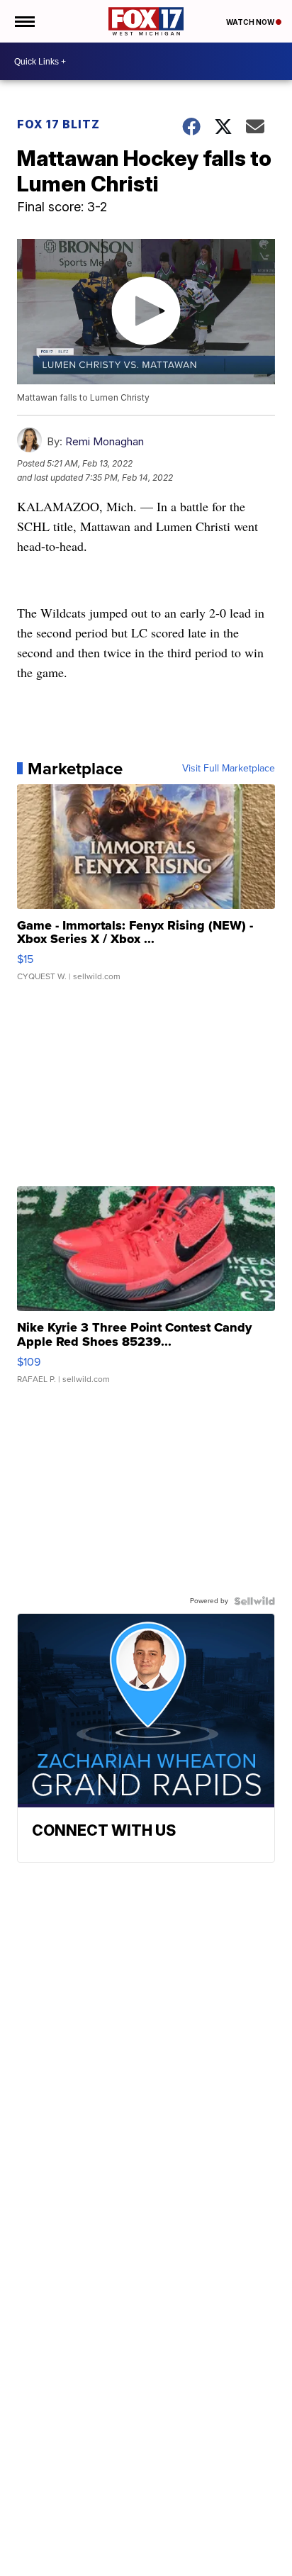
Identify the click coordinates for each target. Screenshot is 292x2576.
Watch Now (251, 22)
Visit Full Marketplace (229, 769)
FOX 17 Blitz (58, 124)
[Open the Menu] (24, 21)
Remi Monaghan (105, 441)
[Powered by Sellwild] (254, 1601)
